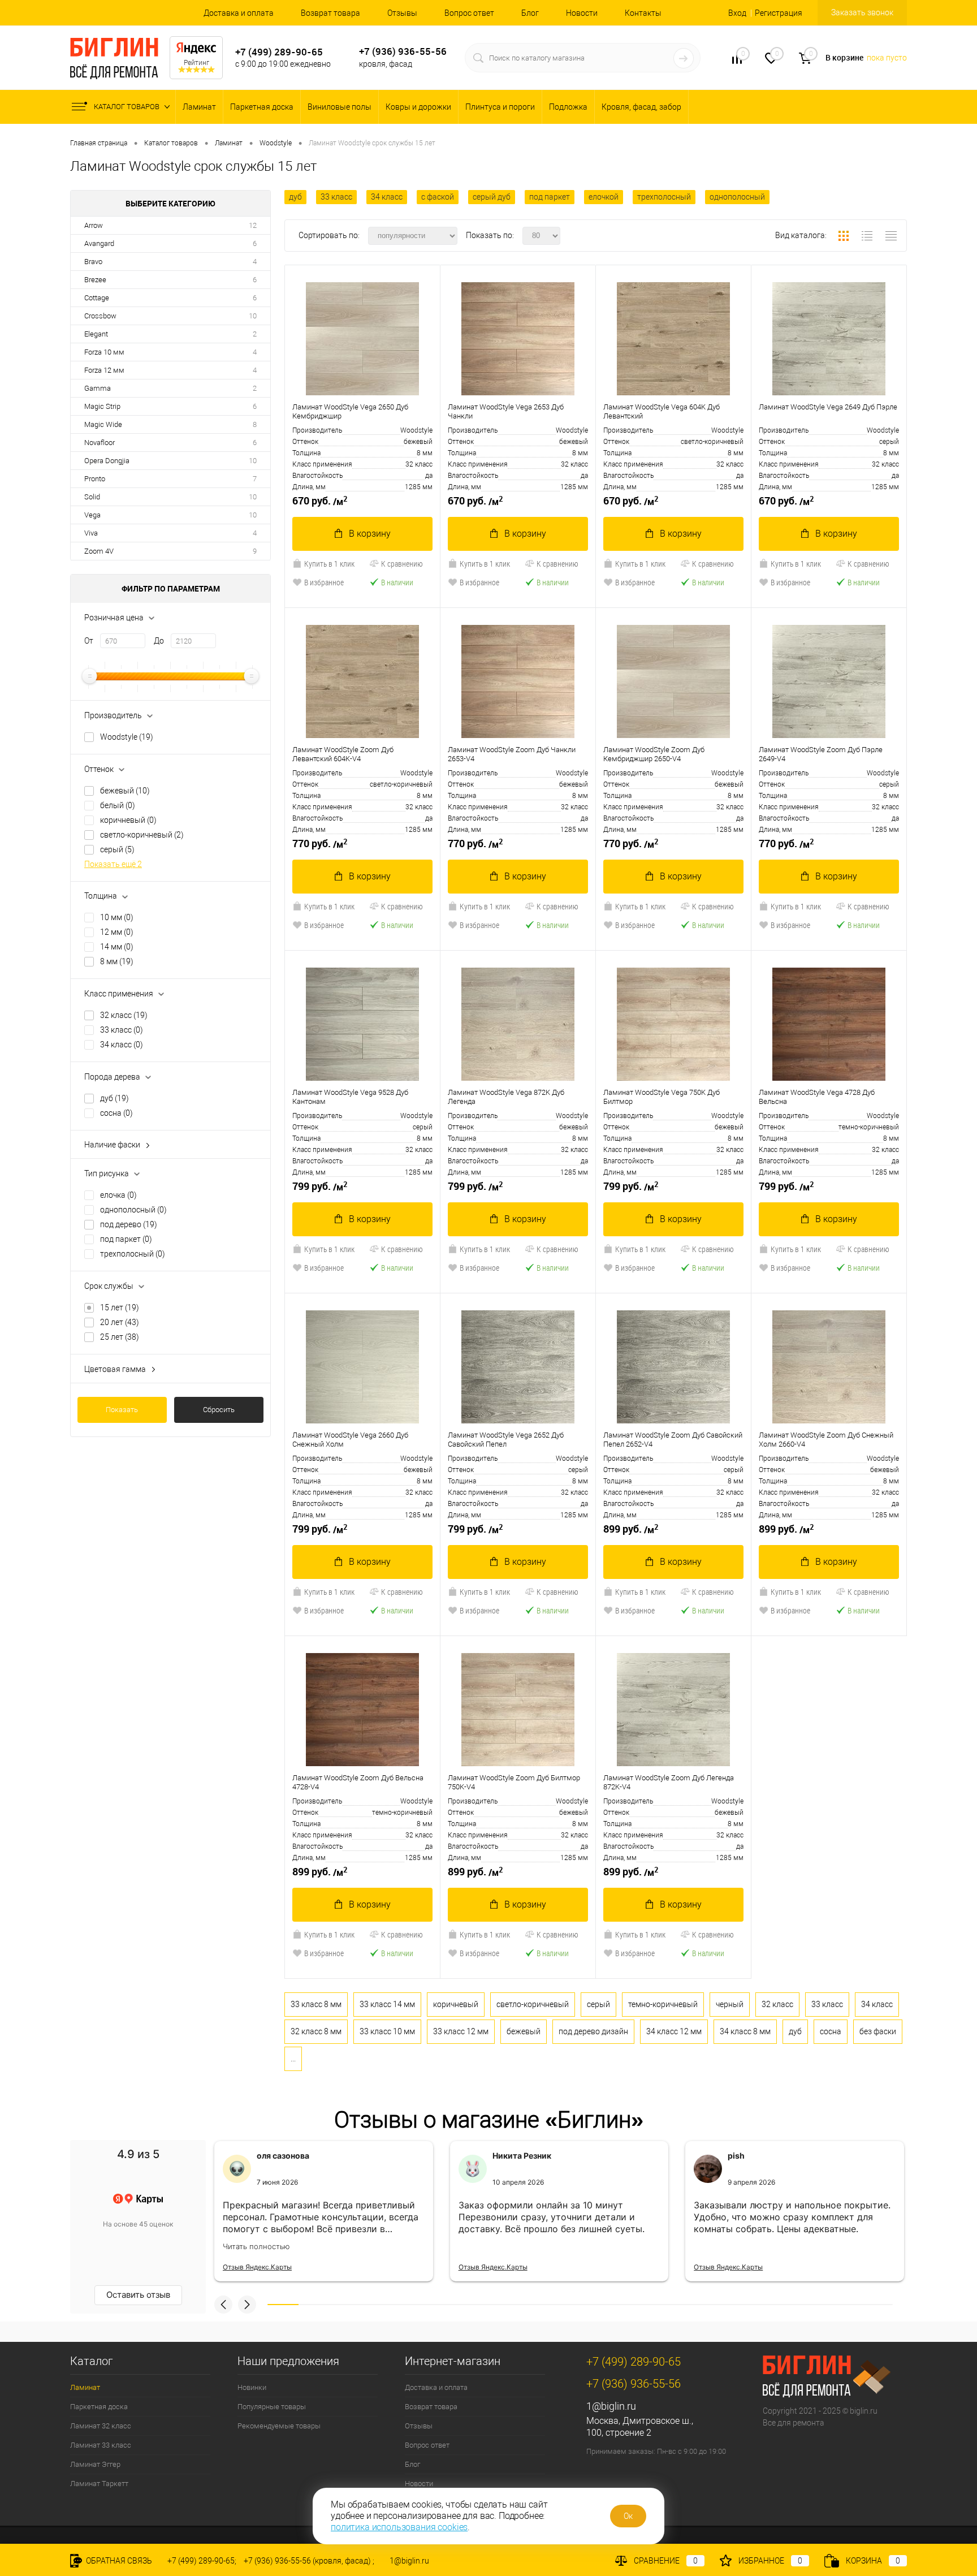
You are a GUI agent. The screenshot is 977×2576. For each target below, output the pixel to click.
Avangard (99, 243)
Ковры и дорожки (418, 107)
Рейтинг (196, 63)
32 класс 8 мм (316, 2031)
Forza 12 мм (104, 370)
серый (117, 849)
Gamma (98, 388)
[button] (223, 2305)
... (293, 2059)
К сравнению (402, 564)
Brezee (95, 280)
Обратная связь (118, 2561)
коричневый (128, 820)
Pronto (95, 479)
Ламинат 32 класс (101, 2426)
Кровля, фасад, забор (641, 107)
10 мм (117, 917)
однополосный (133, 1210)
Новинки (252, 2387)
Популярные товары (272, 2407)
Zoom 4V (99, 551)
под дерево (129, 1224)
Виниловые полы (340, 107)
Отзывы (402, 13)
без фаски (878, 2031)
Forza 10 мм (104, 352)
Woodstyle (127, 737)
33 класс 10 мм (387, 2031)
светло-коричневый (142, 835)
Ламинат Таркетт (99, 2484)
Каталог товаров (127, 107)
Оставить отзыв (138, 2295)
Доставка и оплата (239, 13)
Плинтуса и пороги (500, 107)
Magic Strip (102, 406)
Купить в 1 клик (329, 564)
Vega (92, 515)
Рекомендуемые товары (279, 2426)
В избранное (324, 582)
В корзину (370, 534)
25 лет (120, 1337)
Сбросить (219, 1410)
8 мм (117, 961)
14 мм (117, 947)
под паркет (126, 1239)
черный (730, 2004)
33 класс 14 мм (387, 2004)
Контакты (643, 13)
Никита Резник (522, 2156)
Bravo (93, 262)
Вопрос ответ (469, 13)
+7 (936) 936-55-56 (403, 51)
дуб (114, 1098)
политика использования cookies (399, 2527)
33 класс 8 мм (316, 2004)
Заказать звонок (862, 12)
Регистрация (779, 13)
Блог (530, 13)
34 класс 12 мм (674, 2031)
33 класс (122, 1030)
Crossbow (100, 316)
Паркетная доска (262, 107)
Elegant (96, 334)
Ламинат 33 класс (101, 2445)
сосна (116, 1113)
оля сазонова (283, 2156)
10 (253, 316)
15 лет (120, 1308)
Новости (582, 13)
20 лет (120, 1322)
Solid (92, 497)
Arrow (94, 225)
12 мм (117, 932)
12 (253, 225)
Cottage (97, 298)
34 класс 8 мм (745, 2031)
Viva (91, 533)
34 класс (122, 1045)
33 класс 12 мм (461, 2031)
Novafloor (100, 443)
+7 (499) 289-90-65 (279, 52)
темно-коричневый (663, 2004)
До (159, 641)
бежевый (125, 791)
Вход (737, 13)
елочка (118, 1195)
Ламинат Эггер (95, 2464)
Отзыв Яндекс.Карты (257, 2267)
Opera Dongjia (107, 461)
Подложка (568, 107)
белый (118, 805)
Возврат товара (330, 13)
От (89, 641)
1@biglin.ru (611, 2406)
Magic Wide (103, 424)
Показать (122, 1410)
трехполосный (133, 1254)
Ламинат (199, 107)
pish (736, 2156)
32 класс (124, 1015)
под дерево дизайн (593, 2031)
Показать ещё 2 (113, 864)
